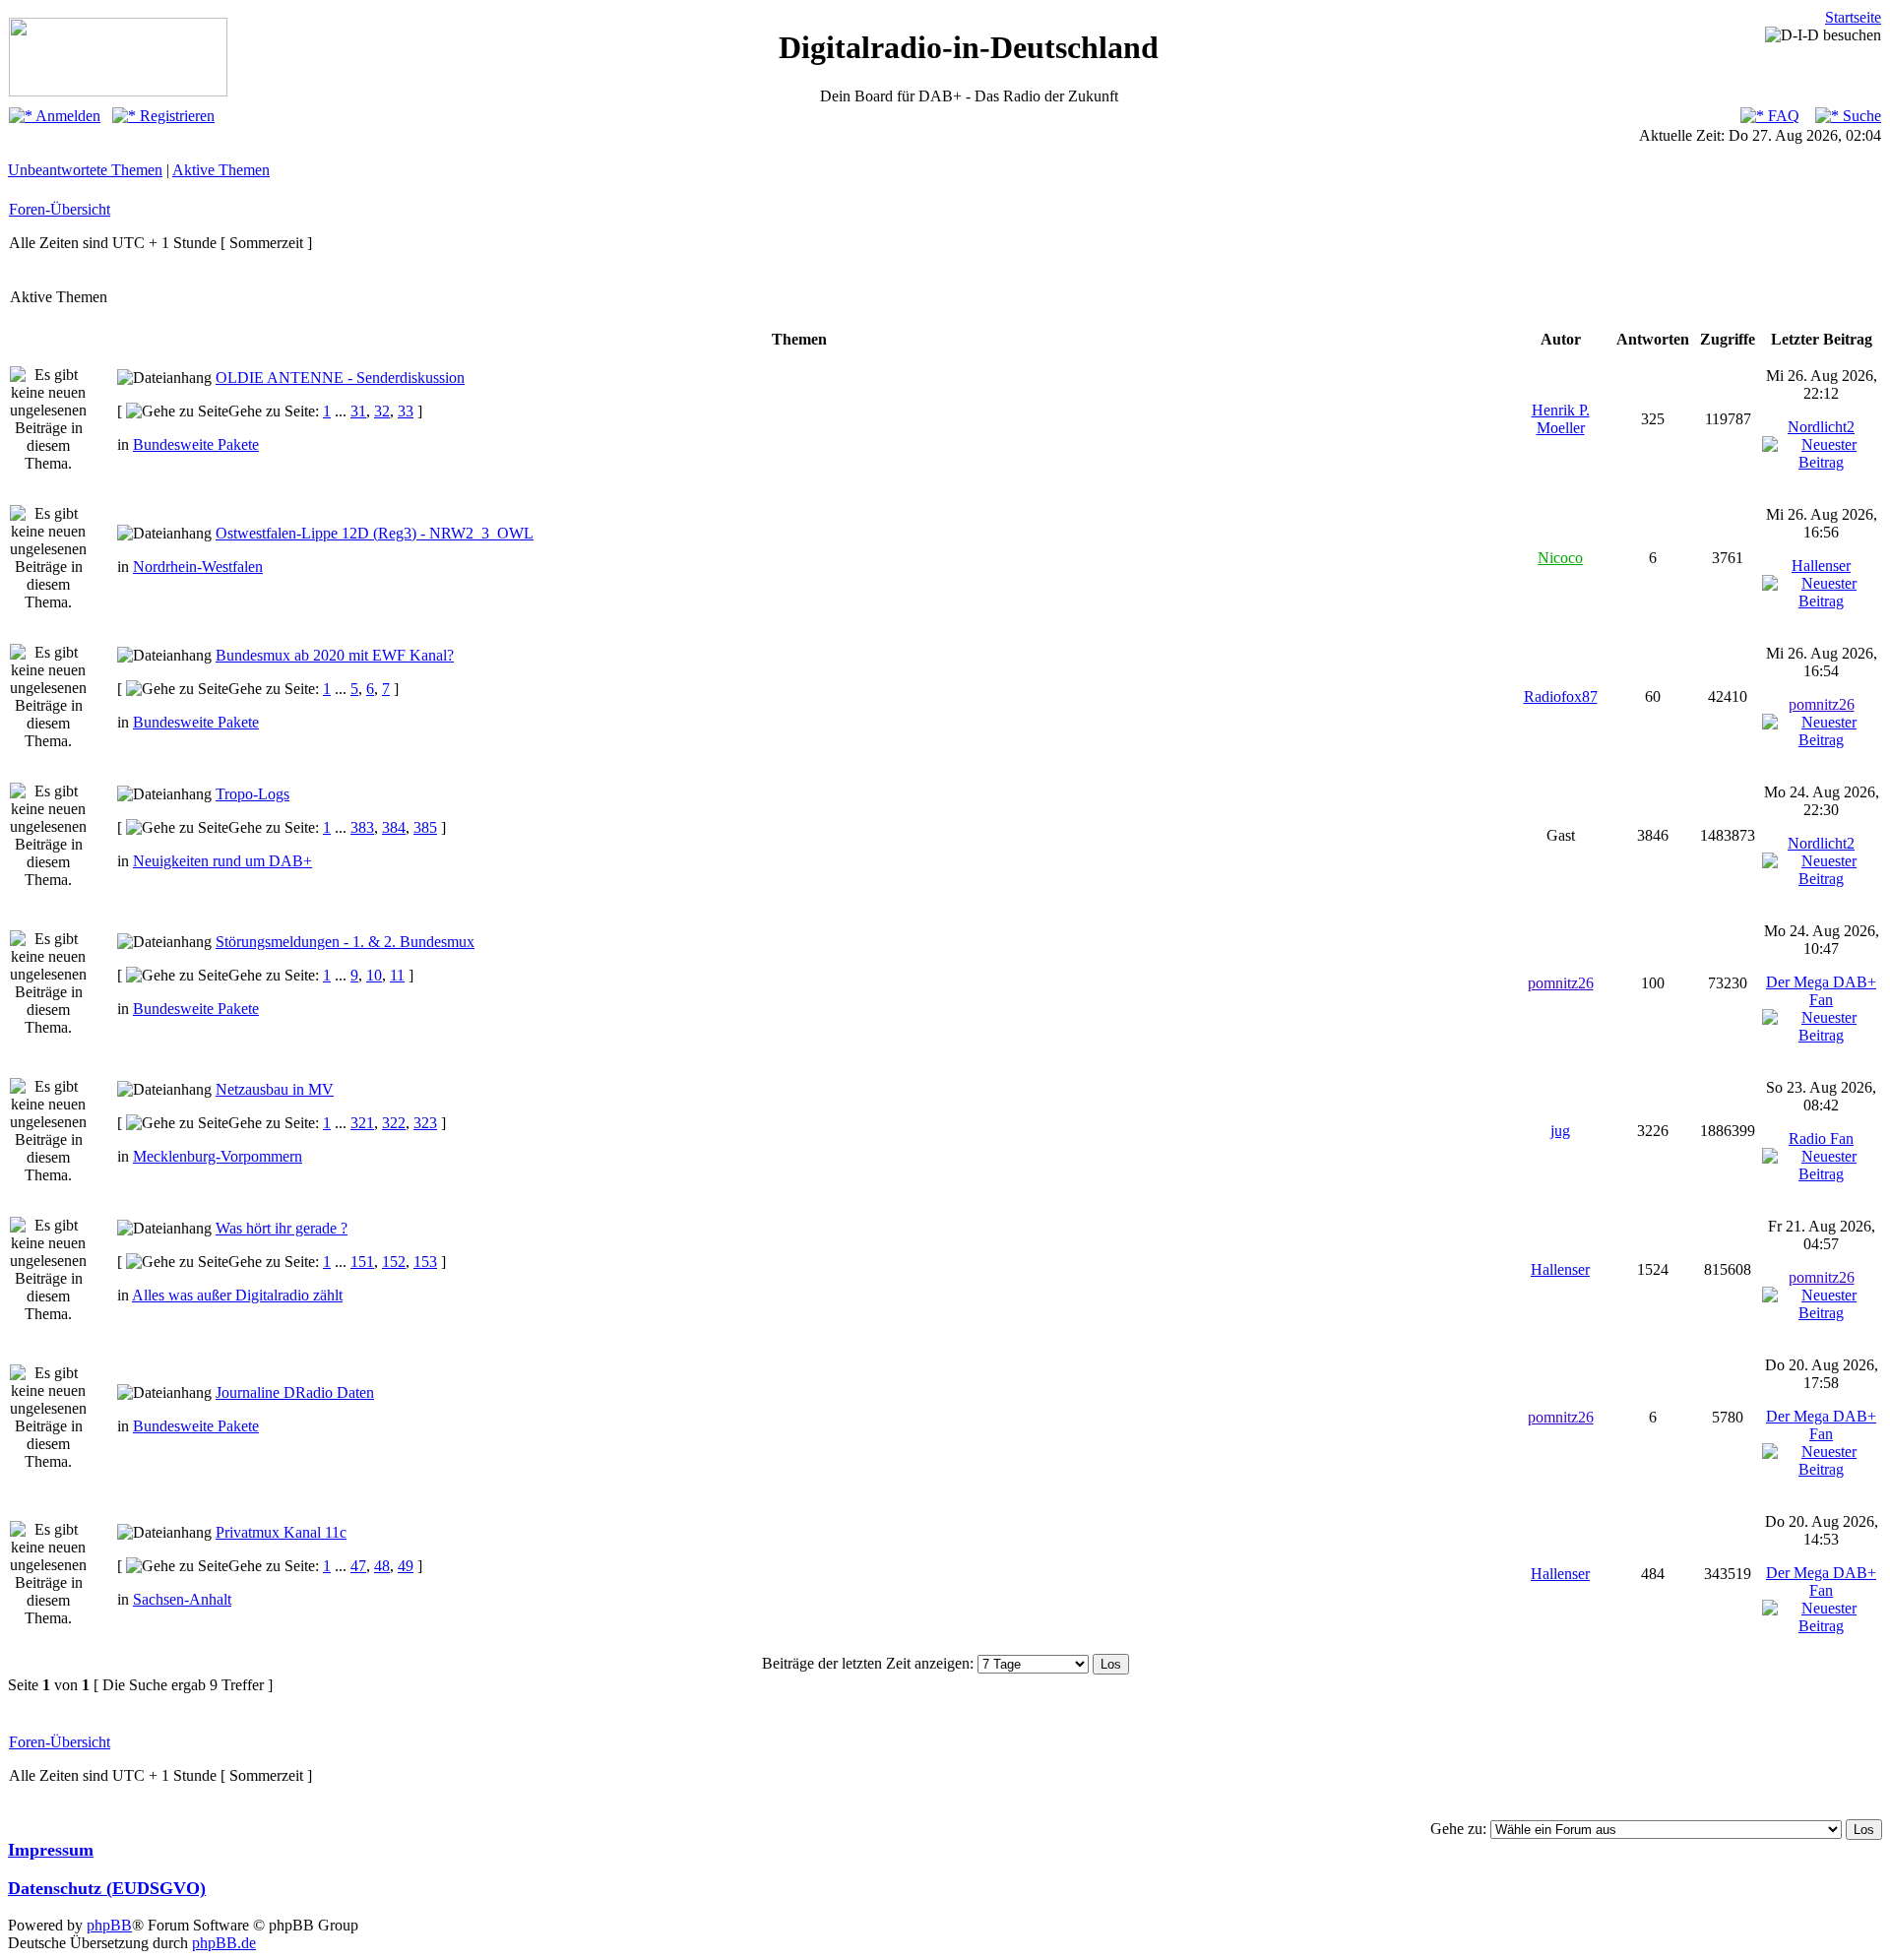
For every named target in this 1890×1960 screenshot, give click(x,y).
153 (425, 1262)
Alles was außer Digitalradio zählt (237, 1295)
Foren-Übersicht (60, 209)
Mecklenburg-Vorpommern (218, 1156)
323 (425, 1123)
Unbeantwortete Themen (85, 170)
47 (358, 1566)
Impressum (51, 1850)
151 (362, 1262)
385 (425, 827)
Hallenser (1821, 566)
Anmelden (66, 116)
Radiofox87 (1561, 696)
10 (374, 975)
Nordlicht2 (1821, 427)
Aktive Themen (221, 170)
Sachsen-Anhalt (182, 1599)
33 (406, 411)
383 (362, 827)
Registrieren (175, 116)
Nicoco (1560, 558)
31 (358, 411)
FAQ (1782, 116)
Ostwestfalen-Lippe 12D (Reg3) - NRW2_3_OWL (375, 533)
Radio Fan (1821, 1138)
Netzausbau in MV (275, 1089)
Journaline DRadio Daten (295, 1392)
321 (362, 1123)
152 (394, 1262)
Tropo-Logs (252, 794)
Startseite (1853, 17)
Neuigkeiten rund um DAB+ (222, 861)
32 (382, 411)
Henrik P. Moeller (1561, 419)
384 (394, 827)
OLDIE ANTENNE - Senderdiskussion (340, 378)
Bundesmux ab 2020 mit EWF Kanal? (335, 655)
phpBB (109, 1925)
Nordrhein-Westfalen (198, 567)
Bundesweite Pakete (196, 444)
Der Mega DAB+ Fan (1821, 991)
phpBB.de (224, 1943)
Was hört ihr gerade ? (282, 1228)
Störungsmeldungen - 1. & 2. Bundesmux (345, 942)
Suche (1860, 116)
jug (1560, 1131)
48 (382, 1566)
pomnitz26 (1822, 704)
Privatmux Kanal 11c (281, 1532)
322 (394, 1123)
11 (397, 975)
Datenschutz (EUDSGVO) (107, 1888)
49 (406, 1566)
